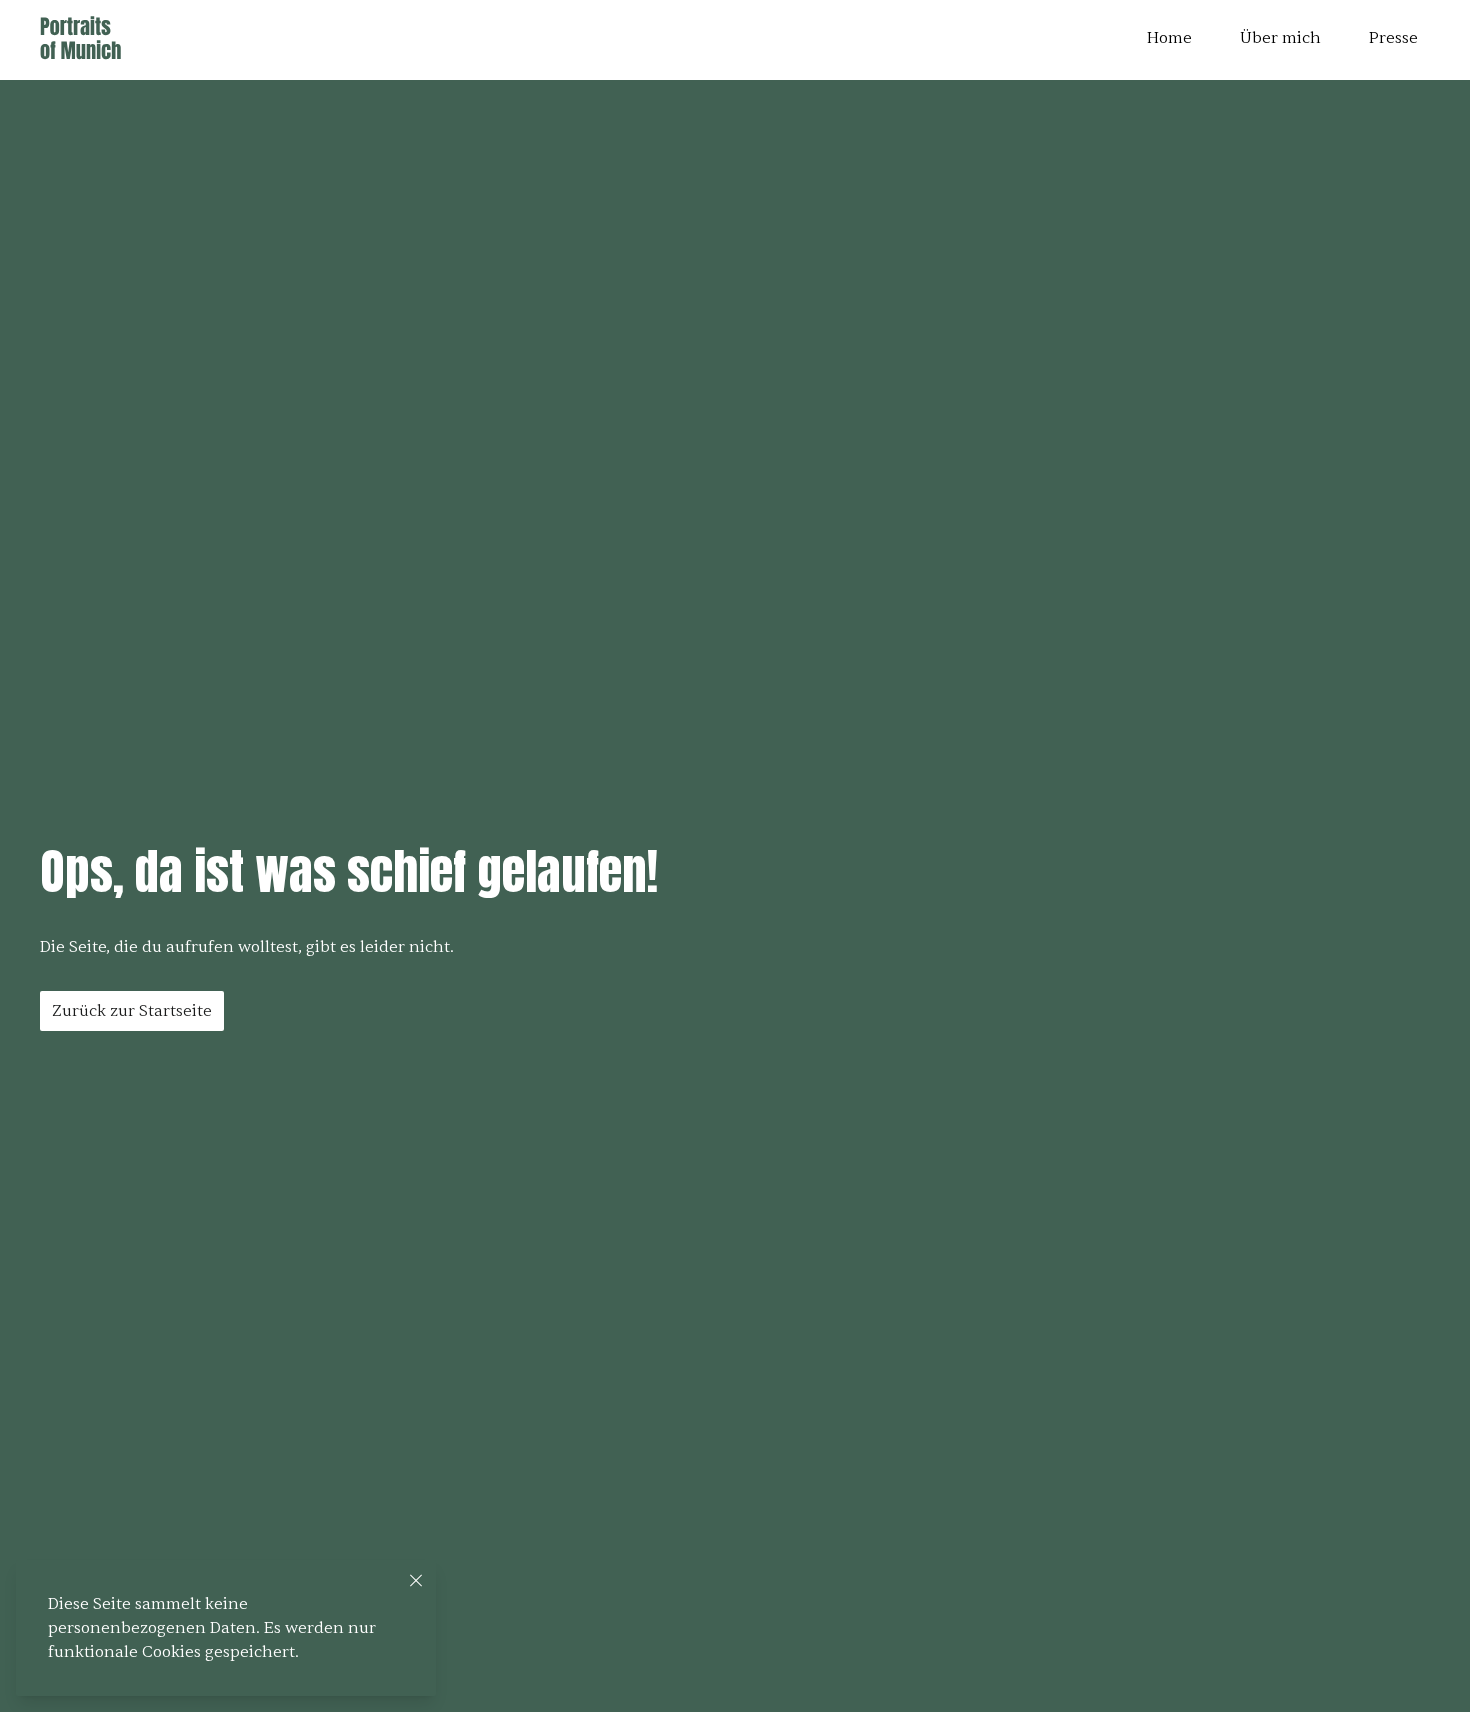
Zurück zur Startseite (132, 1011)
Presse (1393, 38)
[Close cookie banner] (416, 1580)
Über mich (1280, 38)
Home (1169, 38)
